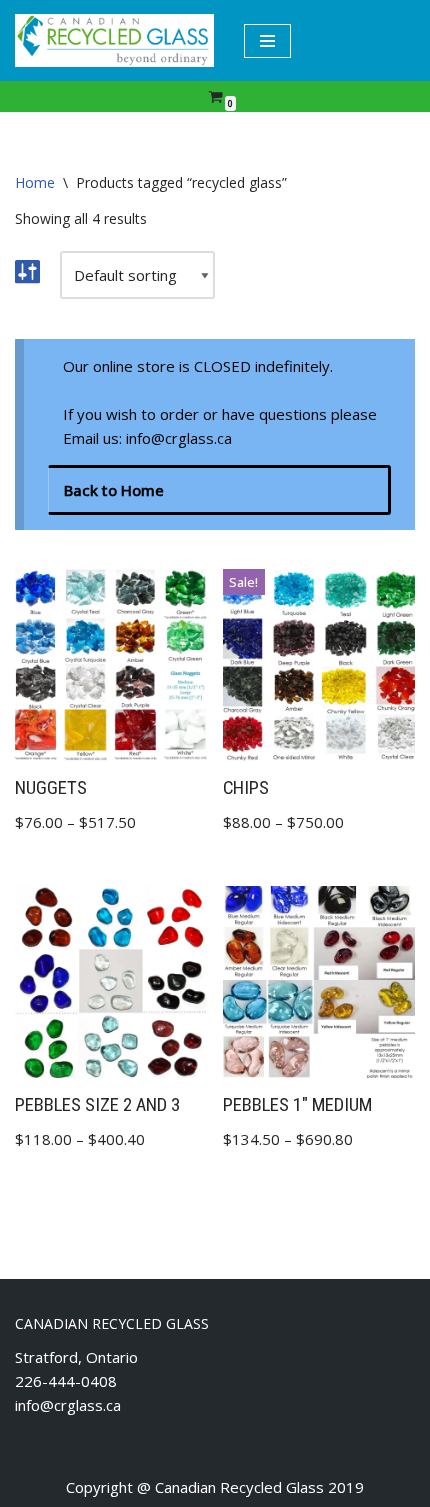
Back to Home (114, 490)
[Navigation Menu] (267, 41)
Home (35, 182)
